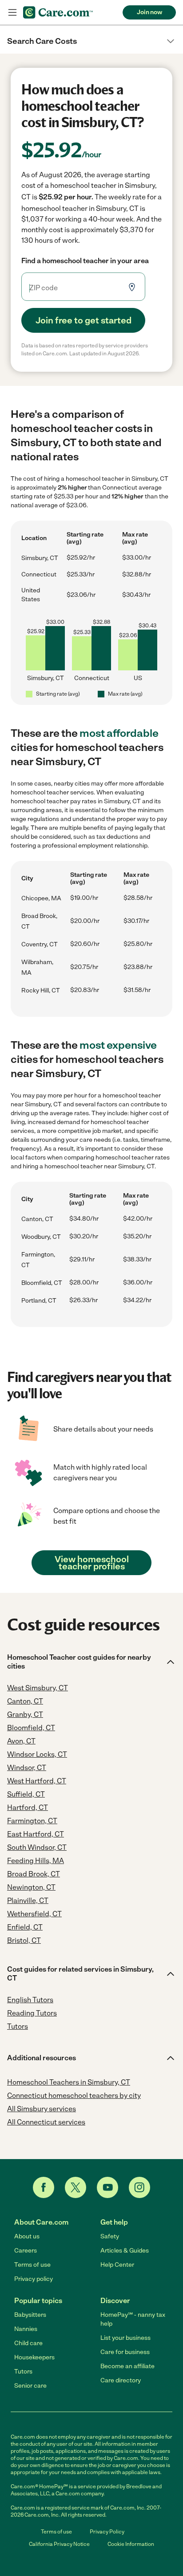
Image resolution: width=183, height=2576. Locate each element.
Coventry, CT (40, 944)
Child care (28, 2343)
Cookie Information (131, 2544)
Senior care (30, 2386)
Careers (26, 2251)
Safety (110, 2236)
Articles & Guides (125, 2251)
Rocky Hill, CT (41, 990)
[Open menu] (12, 12)
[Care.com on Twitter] (76, 2187)
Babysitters (30, 2315)
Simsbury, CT (40, 558)
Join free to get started (84, 320)
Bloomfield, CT (42, 1283)
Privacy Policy (107, 2532)
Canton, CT (37, 1219)
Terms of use (32, 2265)
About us (27, 2236)
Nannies (26, 2329)
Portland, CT (39, 1301)
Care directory (121, 2380)
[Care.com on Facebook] (44, 2187)
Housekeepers (34, 2357)
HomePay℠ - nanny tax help (133, 2319)
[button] (91, 41)
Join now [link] (149, 12)
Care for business (125, 2352)
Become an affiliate (127, 2366)
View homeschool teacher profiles (92, 1563)
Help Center (117, 2265)
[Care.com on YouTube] (107, 2187)
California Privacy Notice (59, 2544)
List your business (125, 2338)
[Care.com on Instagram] (139, 2187)
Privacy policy (34, 2279)
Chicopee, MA (41, 898)
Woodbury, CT (41, 1237)
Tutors (23, 2372)
